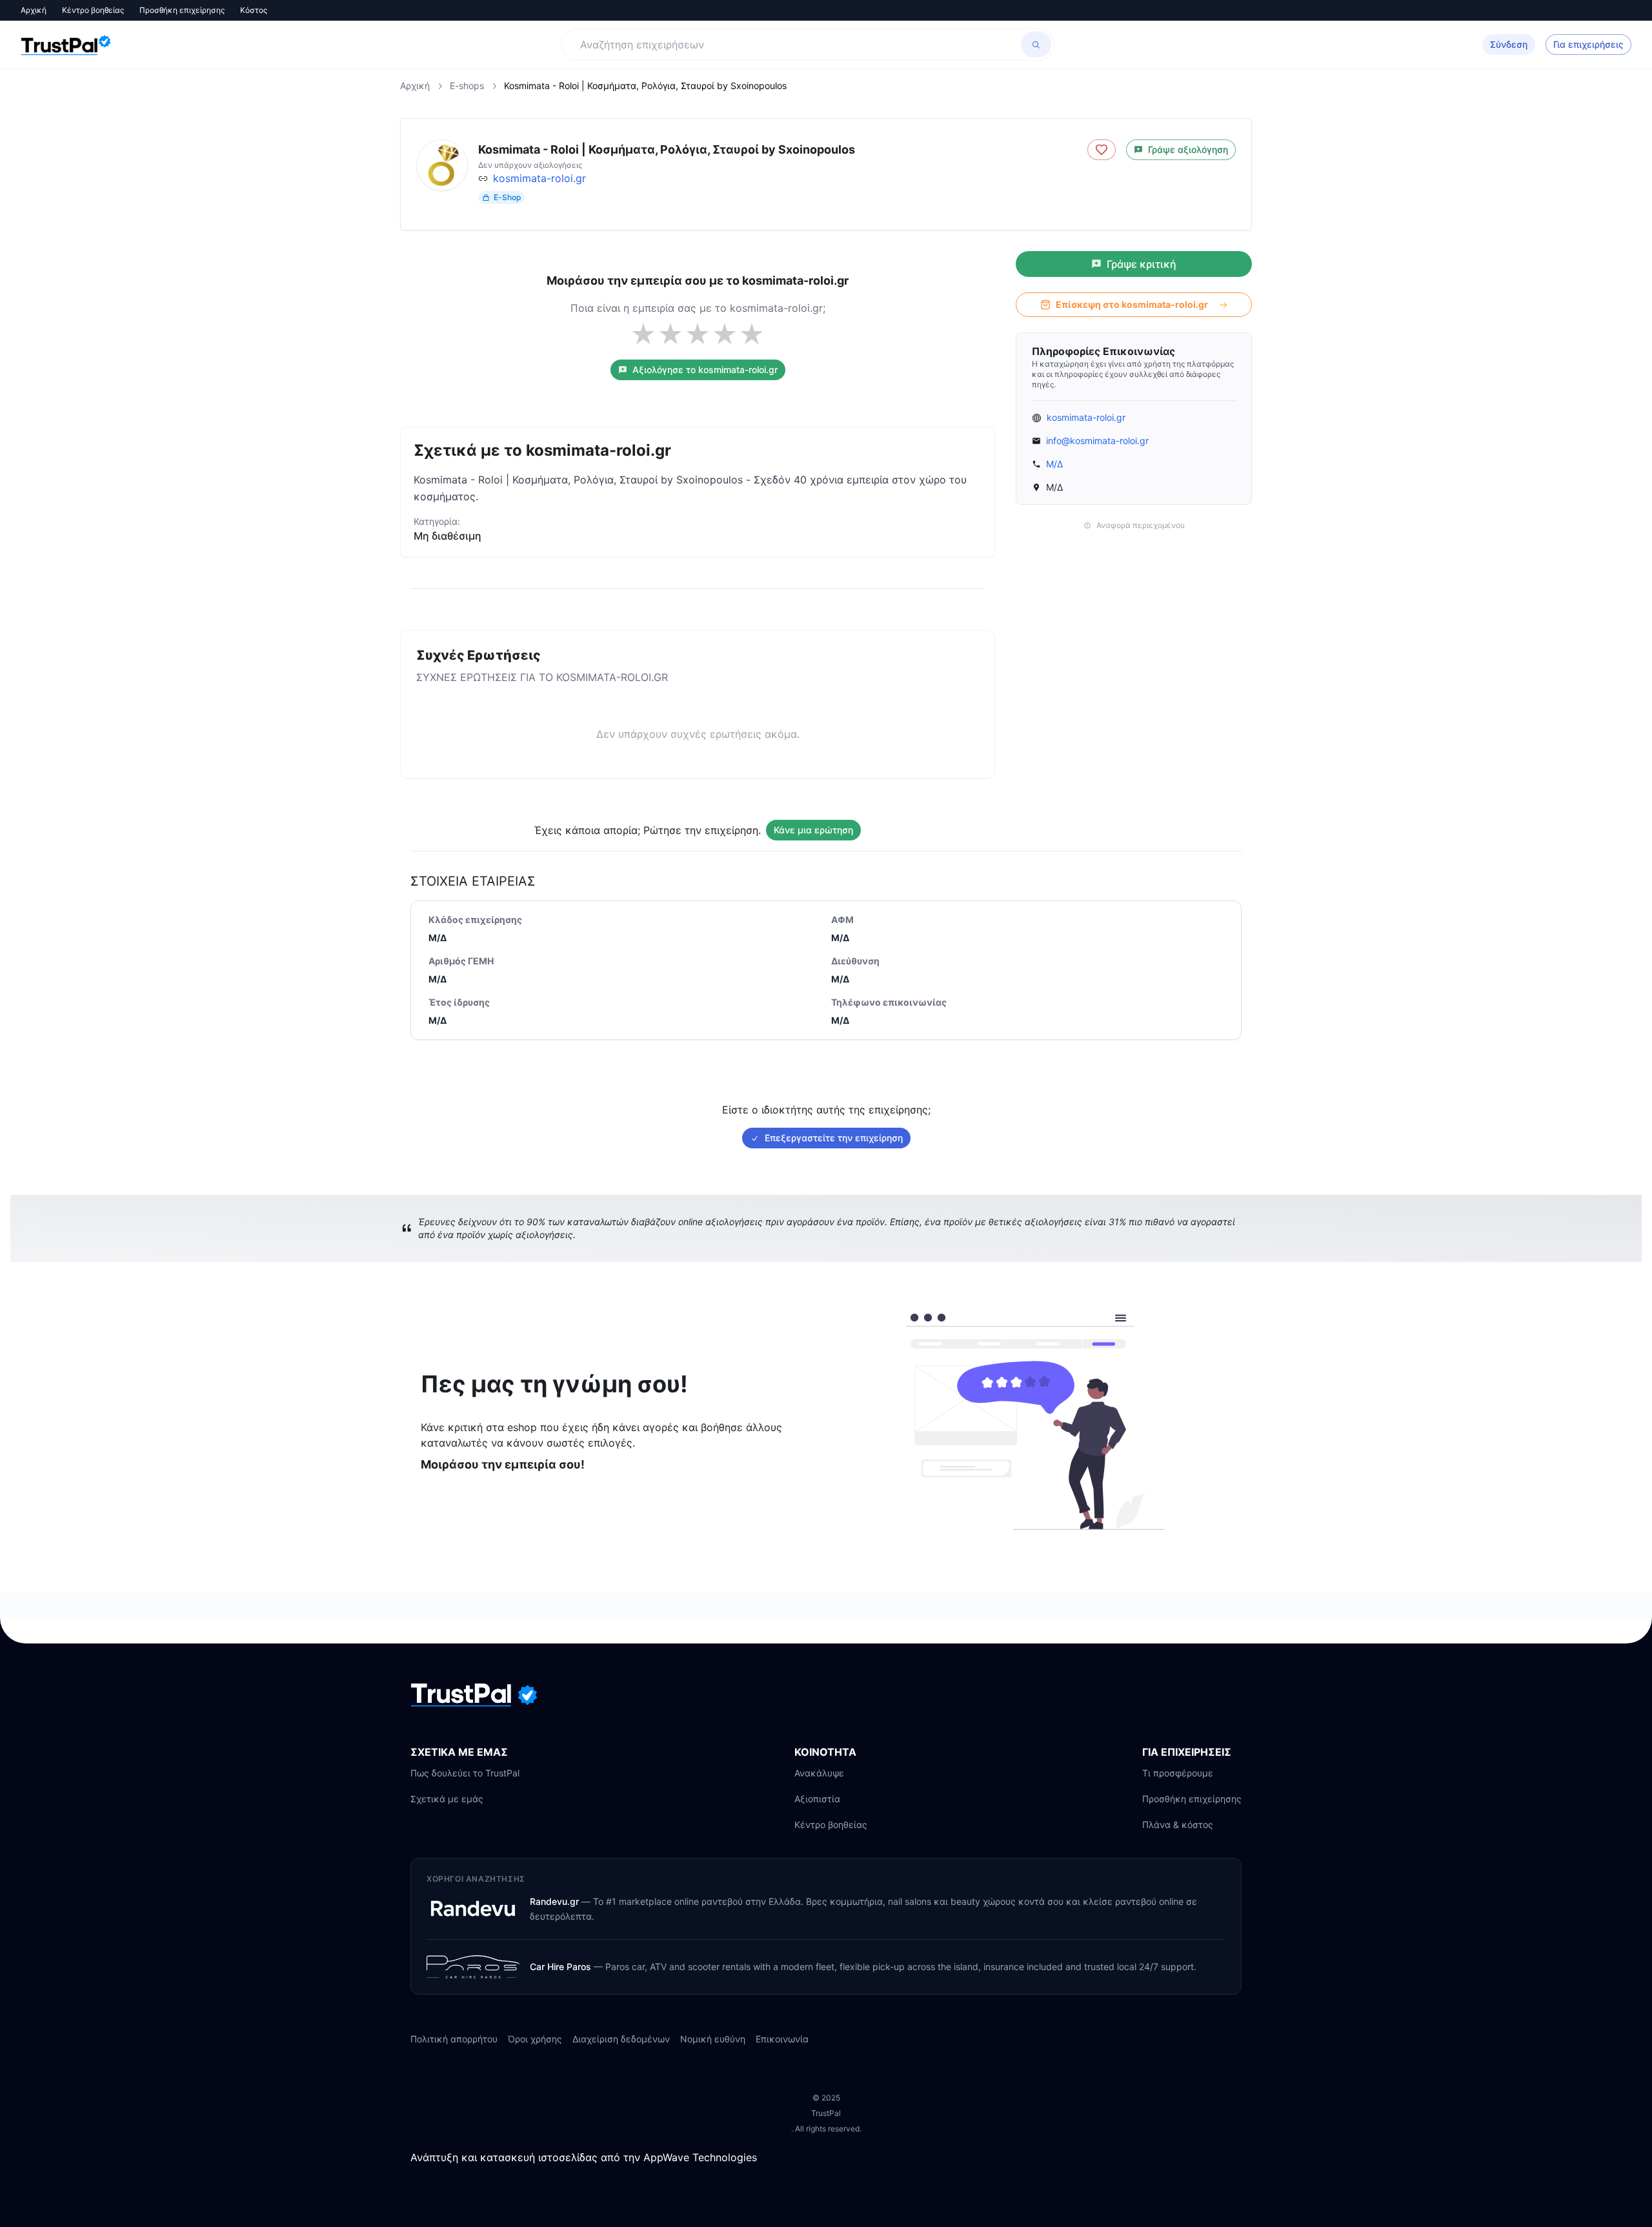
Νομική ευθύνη (713, 2039)
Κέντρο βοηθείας (93, 10)
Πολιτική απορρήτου (454, 2039)
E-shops (467, 86)
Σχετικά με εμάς (447, 1799)
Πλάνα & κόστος (1178, 1825)
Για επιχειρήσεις (1588, 44)
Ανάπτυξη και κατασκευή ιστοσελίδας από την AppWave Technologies (584, 2157)
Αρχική (34, 10)
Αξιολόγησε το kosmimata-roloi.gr (705, 370)
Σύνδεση (1509, 44)
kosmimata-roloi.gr (539, 178)
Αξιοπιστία (817, 1799)
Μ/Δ (1054, 464)
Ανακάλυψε (819, 1773)
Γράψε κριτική (1142, 264)
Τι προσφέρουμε (1178, 1773)
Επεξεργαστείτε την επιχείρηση (834, 1138)
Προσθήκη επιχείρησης (182, 10)
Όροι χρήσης (535, 2039)
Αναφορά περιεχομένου (1141, 525)
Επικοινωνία (782, 2039)
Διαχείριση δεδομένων (621, 2039)
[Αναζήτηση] (1036, 45)
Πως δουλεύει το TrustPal (465, 1773)
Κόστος (254, 10)
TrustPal (826, 2113)
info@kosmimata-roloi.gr (1097, 441)
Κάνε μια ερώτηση (813, 830)
